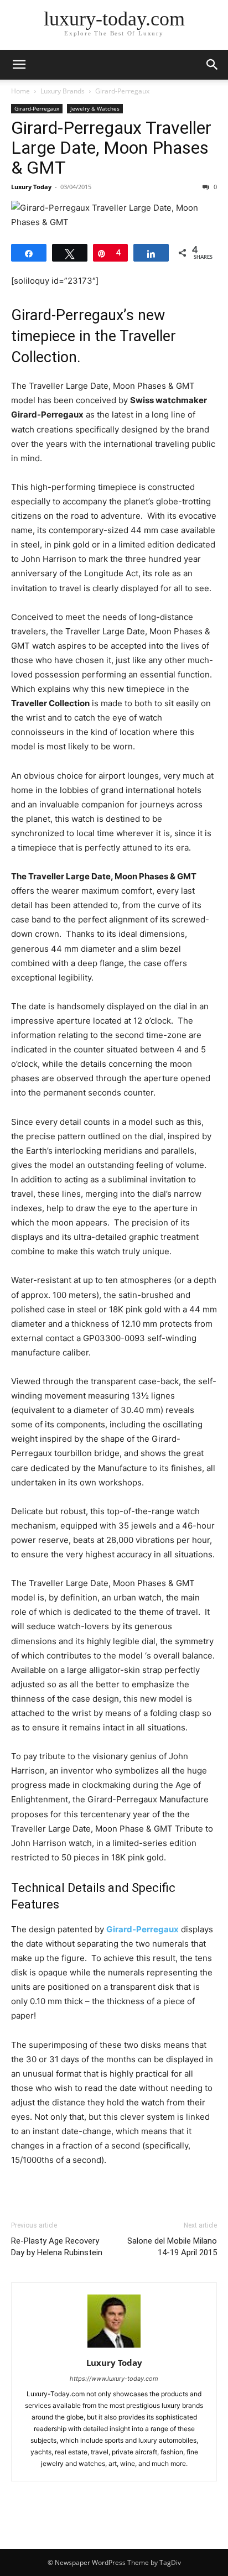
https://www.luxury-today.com (114, 2379)
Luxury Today (31, 187)
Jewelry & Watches (95, 108)
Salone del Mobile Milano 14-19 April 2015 (172, 2247)
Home (20, 91)
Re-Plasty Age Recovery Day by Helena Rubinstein (57, 2247)
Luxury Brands (63, 91)
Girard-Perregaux (122, 91)
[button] (19, 65)
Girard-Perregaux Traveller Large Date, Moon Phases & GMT (111, 148)
